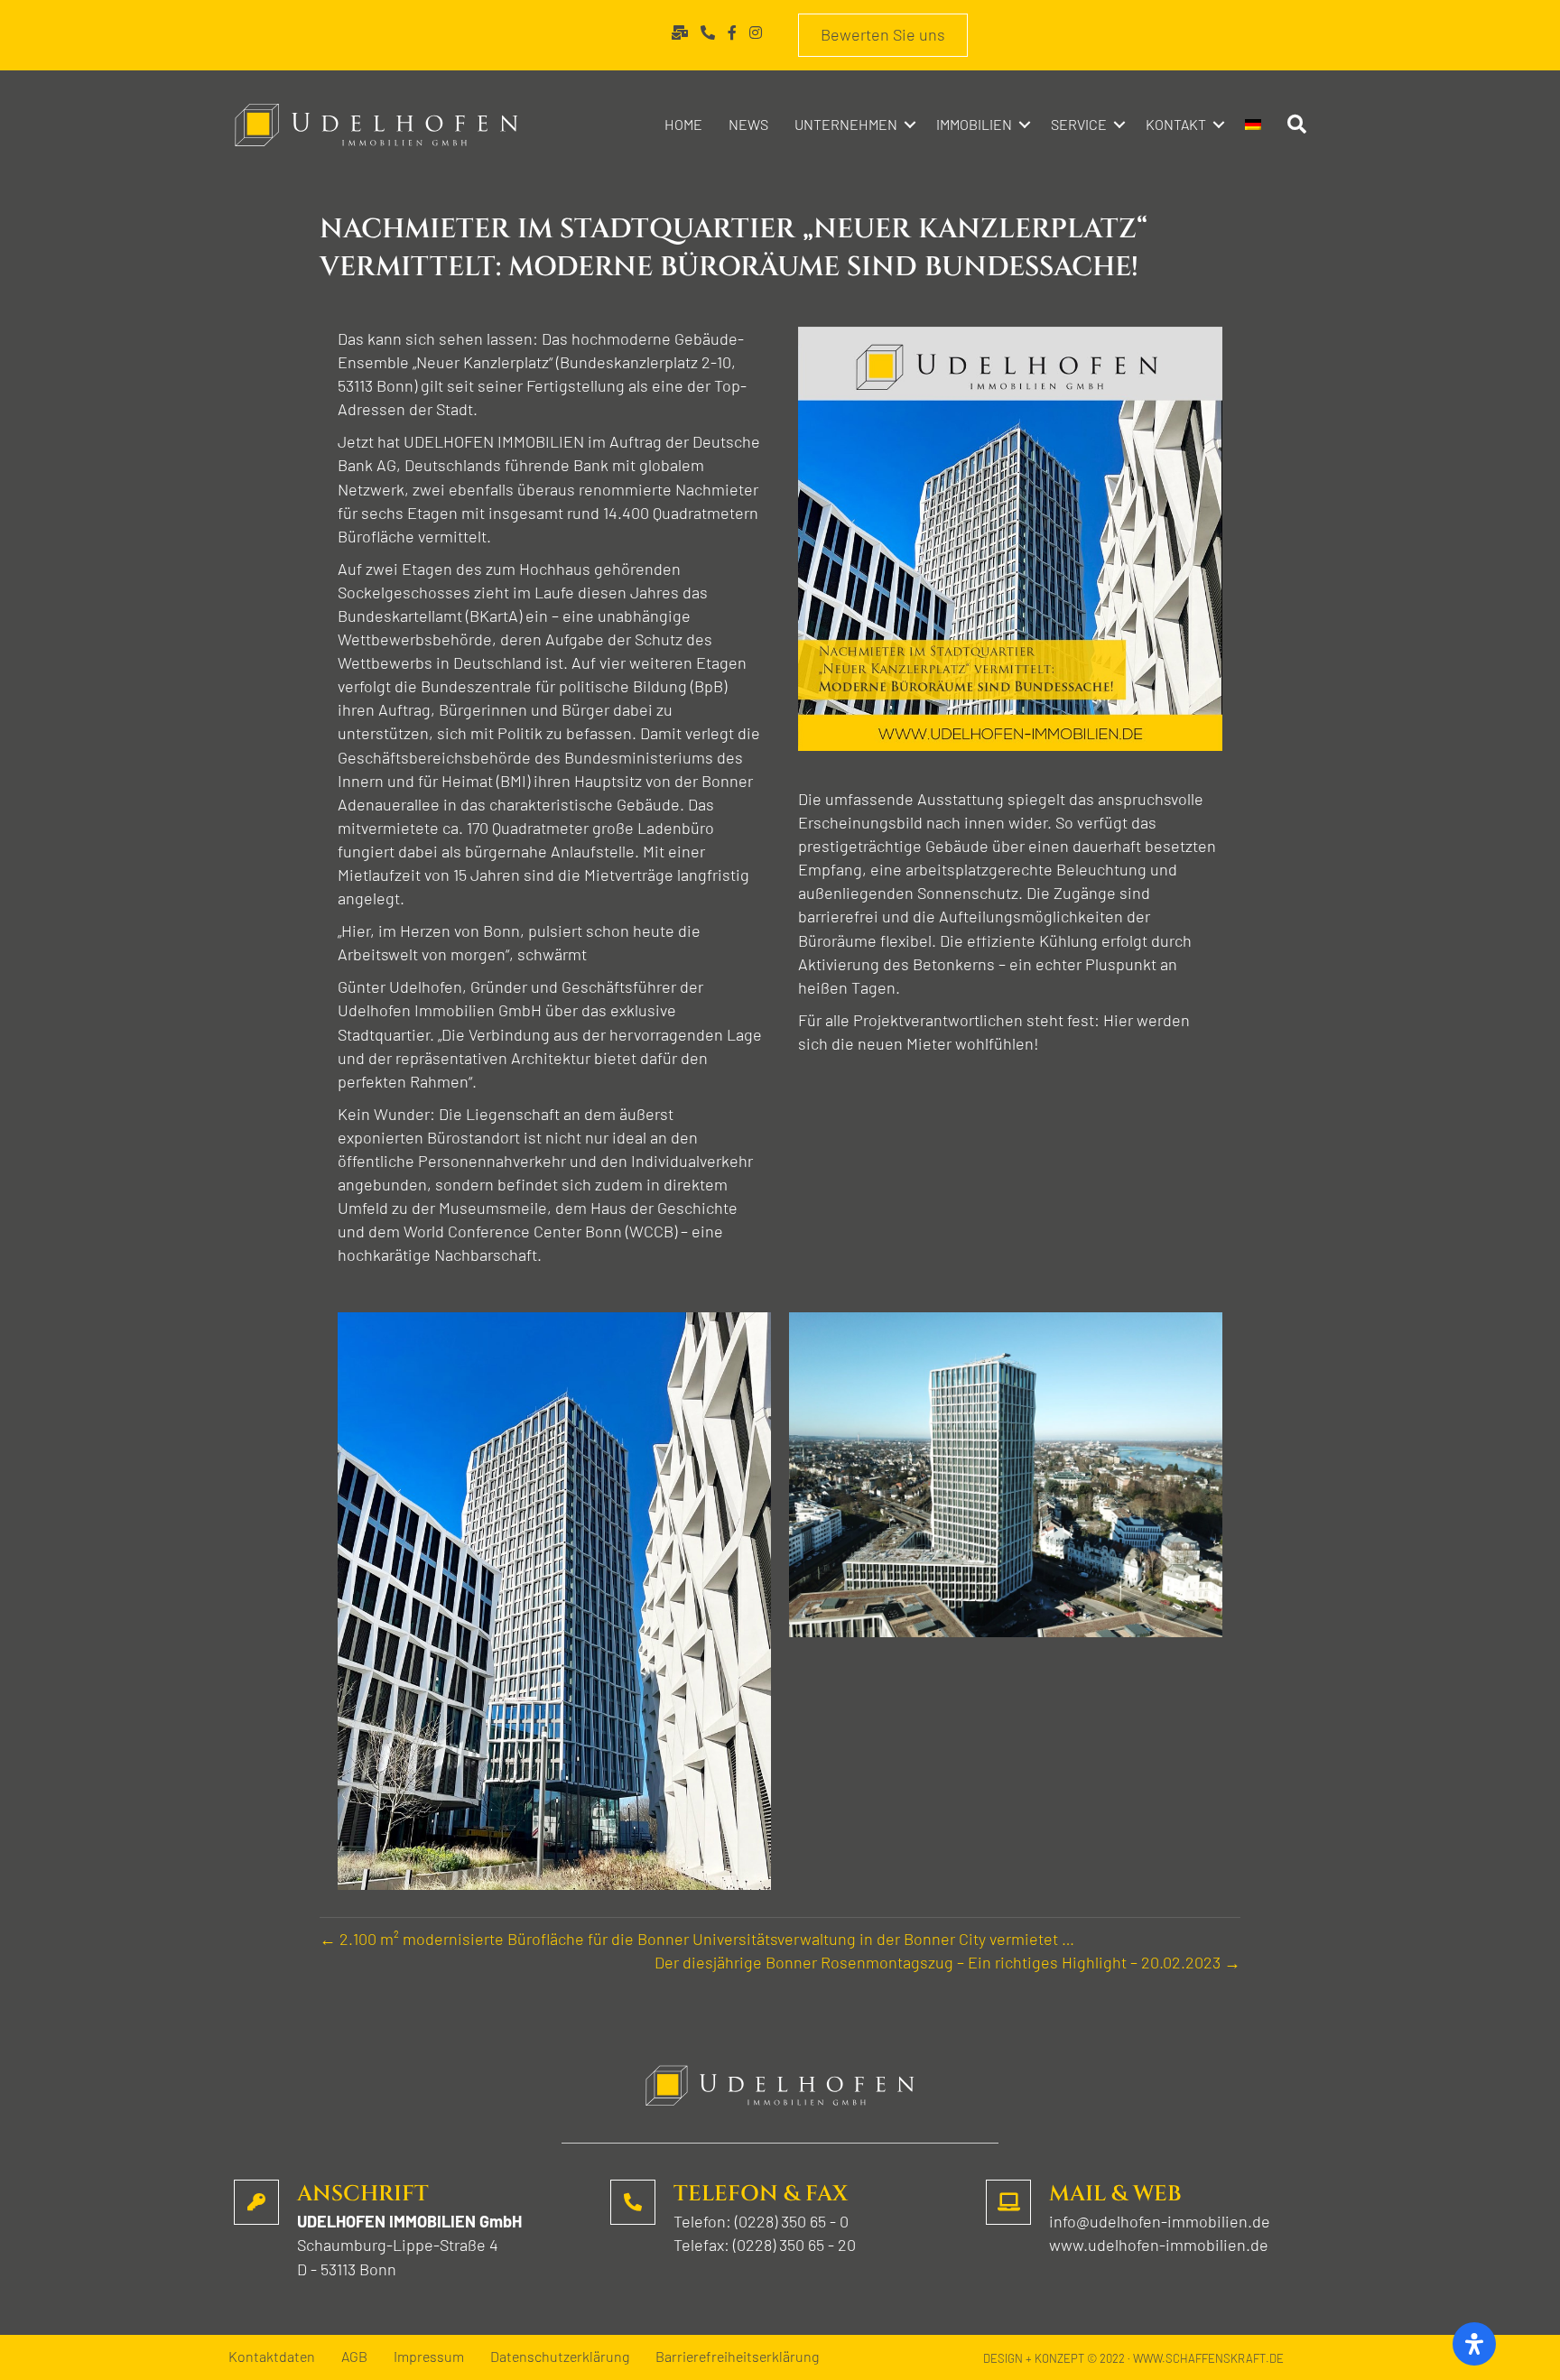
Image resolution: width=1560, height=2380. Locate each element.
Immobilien (974, 124)
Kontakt (1176, 124)
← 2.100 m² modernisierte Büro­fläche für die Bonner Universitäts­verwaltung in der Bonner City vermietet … (697, 1939)
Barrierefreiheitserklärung (737, 2357)
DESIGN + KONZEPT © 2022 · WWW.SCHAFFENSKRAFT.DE (1133, 2358)
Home (683, 124)
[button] (910, 125)
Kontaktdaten (272, 2357)
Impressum (429, 2357)
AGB (354, 2357)
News (748, 124)
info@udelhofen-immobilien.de (1160, 2221)
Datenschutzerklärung (560, 2357)
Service (1079, 124)
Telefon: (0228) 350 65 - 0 (761, 2221)
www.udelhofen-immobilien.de (1159, 2245)
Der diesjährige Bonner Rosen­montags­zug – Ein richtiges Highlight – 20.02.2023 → (947, 1962)
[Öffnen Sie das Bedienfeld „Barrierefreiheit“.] (1474, 2344)
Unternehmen (846, 124)
